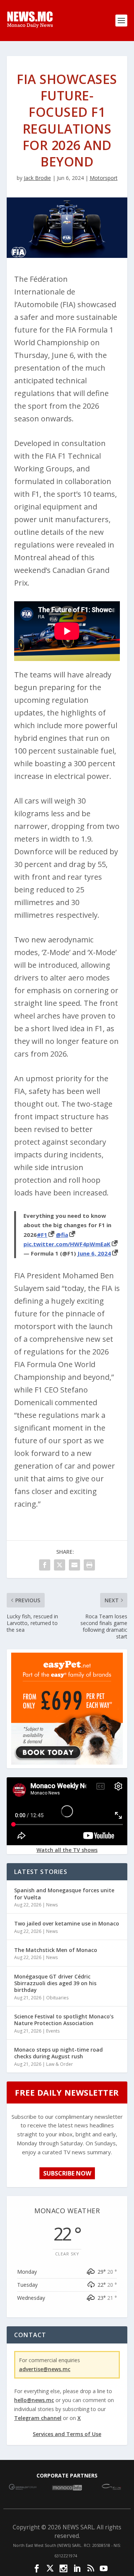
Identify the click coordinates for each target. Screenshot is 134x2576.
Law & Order (60, 2064)
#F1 (42, 1235)
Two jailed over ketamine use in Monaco (67, 1923)
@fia (62, 1235)
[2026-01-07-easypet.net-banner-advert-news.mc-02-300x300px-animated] (67, 1763)
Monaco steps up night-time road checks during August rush (58, 2053)
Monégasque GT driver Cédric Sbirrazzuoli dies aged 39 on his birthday (55, 1983)
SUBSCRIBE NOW (67, 2173)
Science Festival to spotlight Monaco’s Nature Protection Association (64, 2020)
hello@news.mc (34, 2400)
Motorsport (104, 178)
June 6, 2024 (94, 1253)
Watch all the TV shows (67, 1850)
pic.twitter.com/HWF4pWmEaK (67, 1244)
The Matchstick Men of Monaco (56, 1950)
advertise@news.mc (45, 2369)
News (52, 1905)
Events (53, 2031)
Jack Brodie (37, 178)
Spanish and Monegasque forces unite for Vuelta (64, 1894)
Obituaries (57, 1998)
